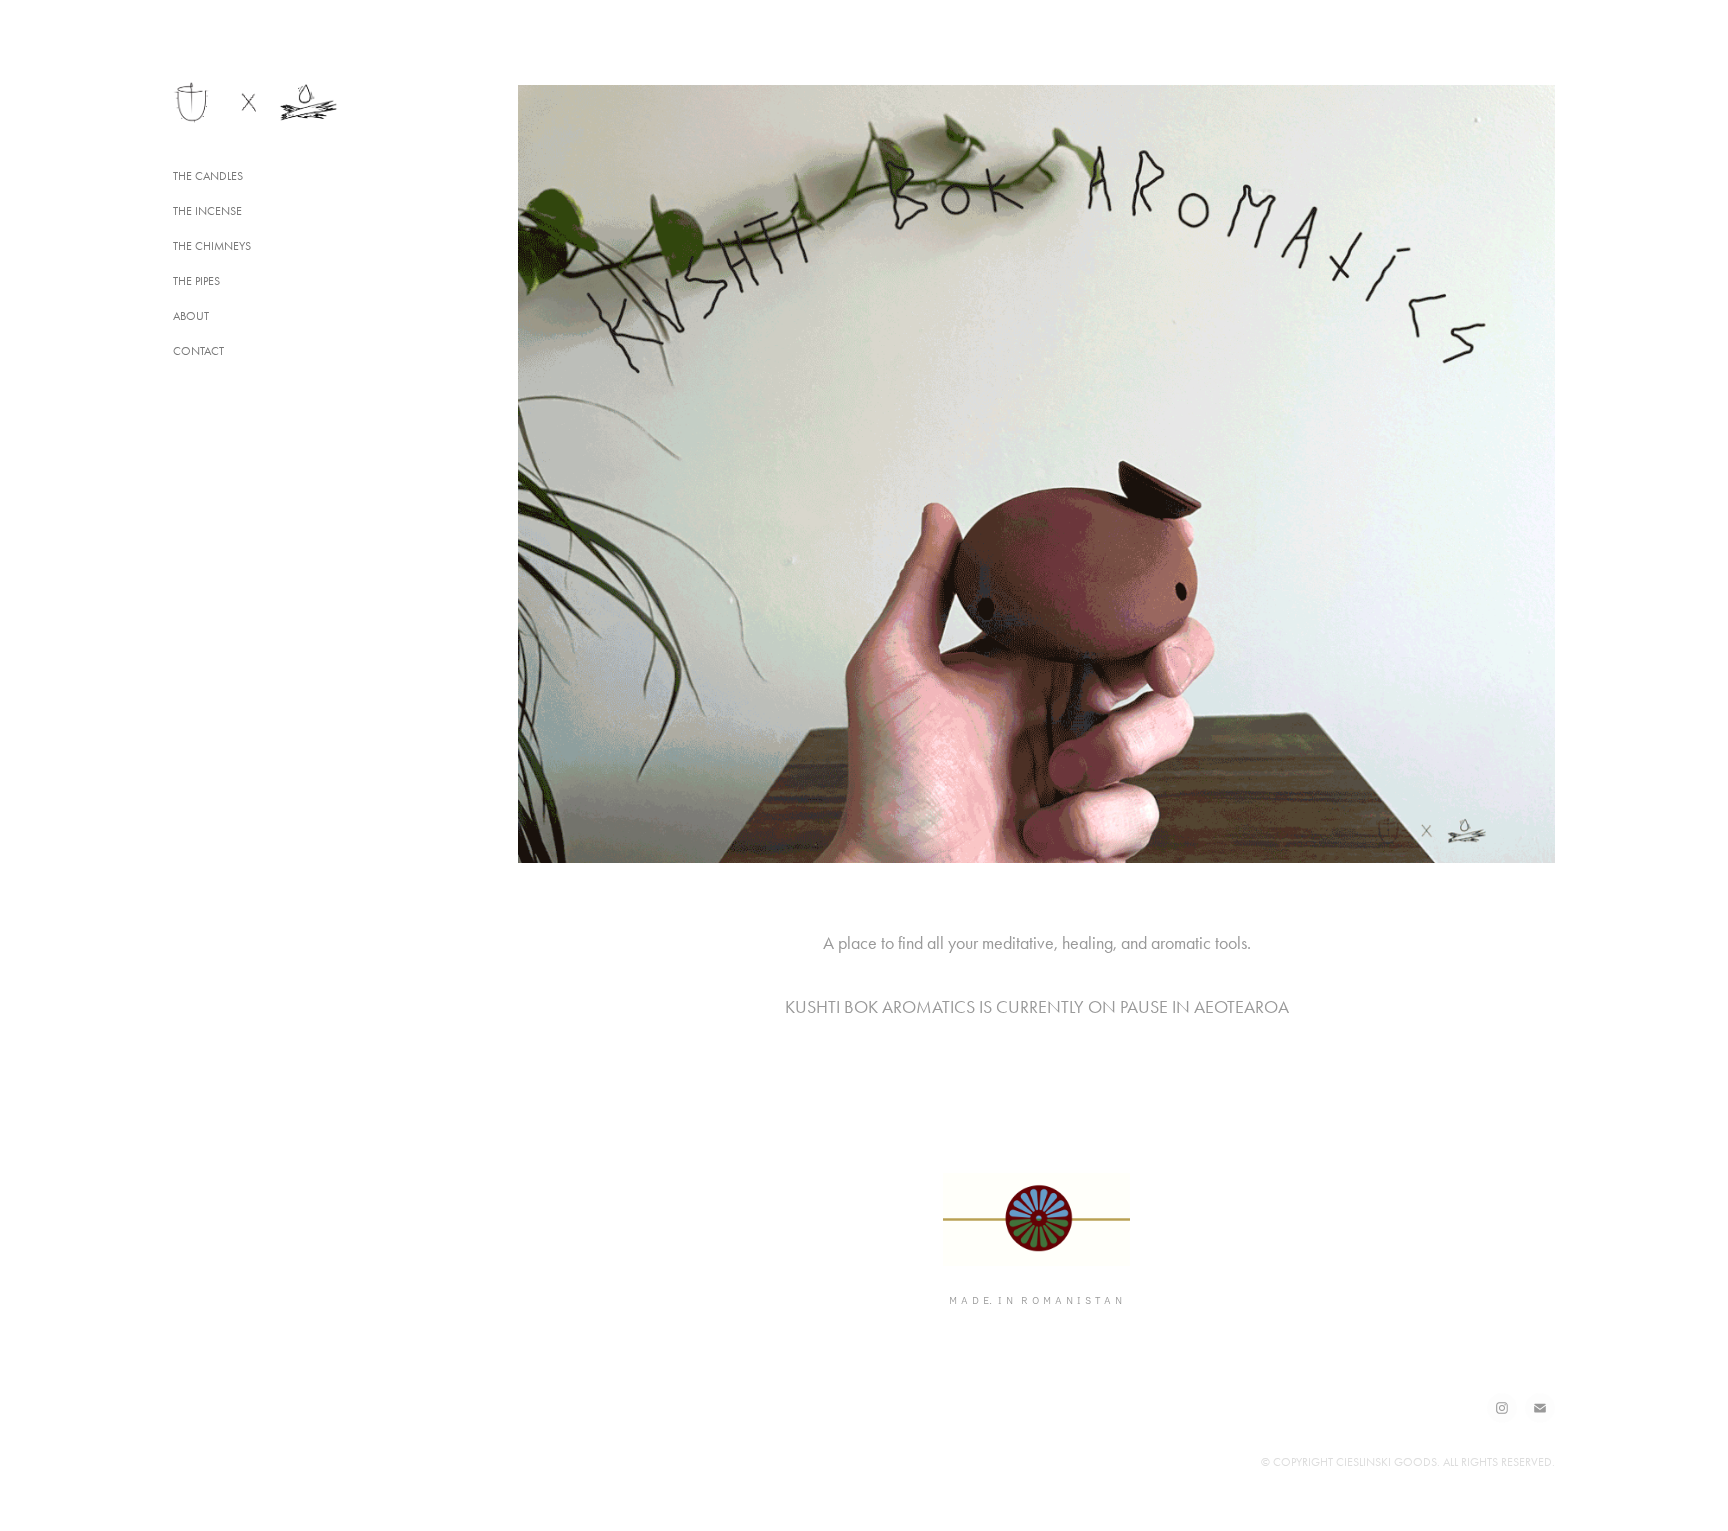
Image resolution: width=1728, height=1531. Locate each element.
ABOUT (191, 316)
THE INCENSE (207, 211)
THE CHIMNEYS (212, 246)
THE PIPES (196, 281)
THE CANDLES (208, 176)
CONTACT (198, 351)
